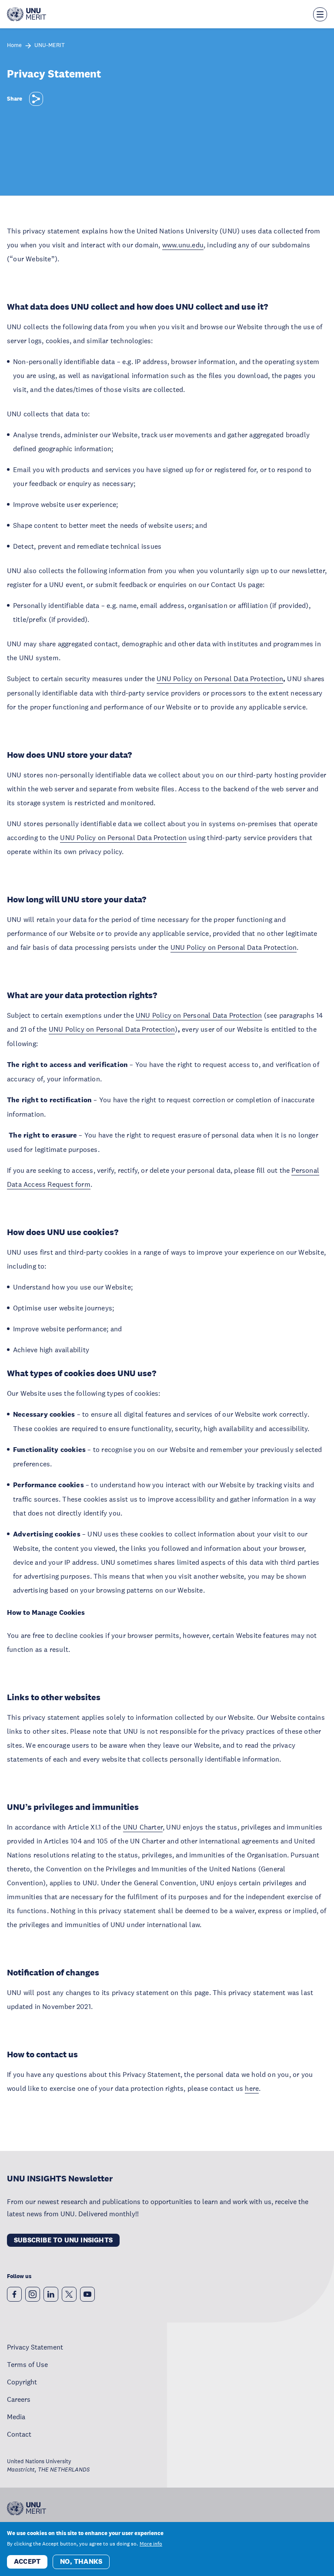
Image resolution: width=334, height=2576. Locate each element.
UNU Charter (143, 1827)
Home (14, 46)
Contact (19, 2434)
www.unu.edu (183, 245)
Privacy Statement (35, 2347)
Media (16, 2417)
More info (151, 2544)
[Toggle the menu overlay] (320, 14)
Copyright (22, 2382)
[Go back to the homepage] (27, 14)
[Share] (36, 99)
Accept (27, 2561)
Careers (19, 2399)
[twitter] (69, 2294)
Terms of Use (27, 2364)
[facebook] (14, 2294)
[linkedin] (51, 2294)
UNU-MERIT (50, 46)
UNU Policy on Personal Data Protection (220, 679)
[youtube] (87, 2294)
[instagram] (33, 2294)
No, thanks (81, 2561)
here (252, 2088)
